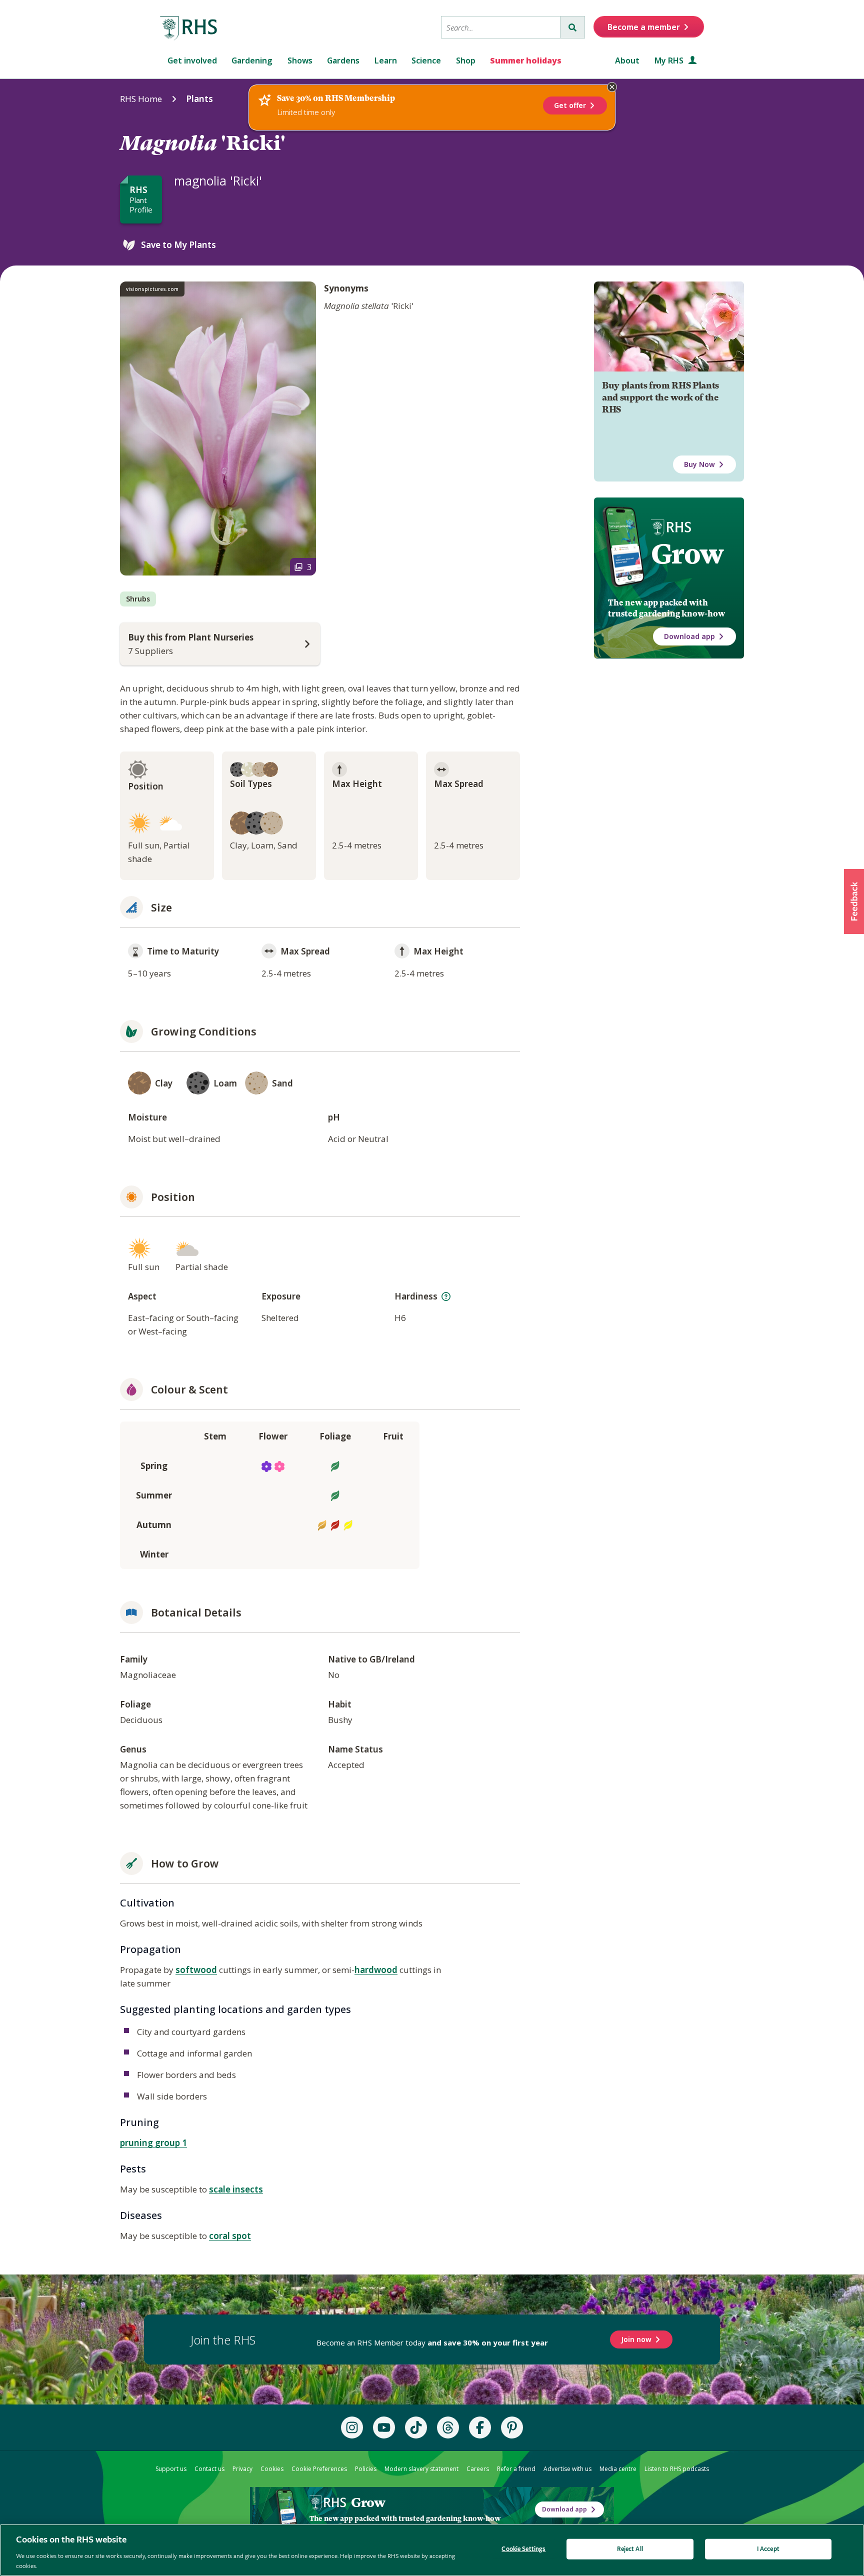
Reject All (630, 2549)
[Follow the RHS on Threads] (448, 2427)
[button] (854, 901)
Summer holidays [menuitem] (526, 60)
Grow (687, 554)
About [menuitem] (627, 60)
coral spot (230, 2236)
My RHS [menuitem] (670, 60)
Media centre (618, 2469)
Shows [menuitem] (300, 60)
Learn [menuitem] (386, 60)
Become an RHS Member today (432, 2342)
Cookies (272, 2469)
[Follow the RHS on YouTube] (384, 2427)
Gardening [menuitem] (252, 60)
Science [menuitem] (426, 60)
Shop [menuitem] (466, 60)
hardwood (376, 1970)
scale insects (236, 2189)
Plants (199, 99)
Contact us (209, 2469)
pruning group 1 (153, 2143)
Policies (366, 2469)
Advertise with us (567, 2469)
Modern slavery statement (421, 2469)
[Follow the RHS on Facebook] (480, 2427)
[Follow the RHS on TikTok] (416, 2427)
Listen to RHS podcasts (677, 2469)
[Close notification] (612, 87)
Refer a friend (516, 2469)
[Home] (189, 28)
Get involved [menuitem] (192, 60)
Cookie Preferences (319, 2469)
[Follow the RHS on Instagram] (352, 2427)
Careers (478, 2469)
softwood (196, 1970)
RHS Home (141, 99)
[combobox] (501, 27)
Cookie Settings (523, 2549)
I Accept (768, 2549)
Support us (171, 2469)
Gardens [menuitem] (343, 60)
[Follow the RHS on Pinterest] (512, 2427)
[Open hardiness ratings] (446, 1296)
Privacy (242, 2469)
